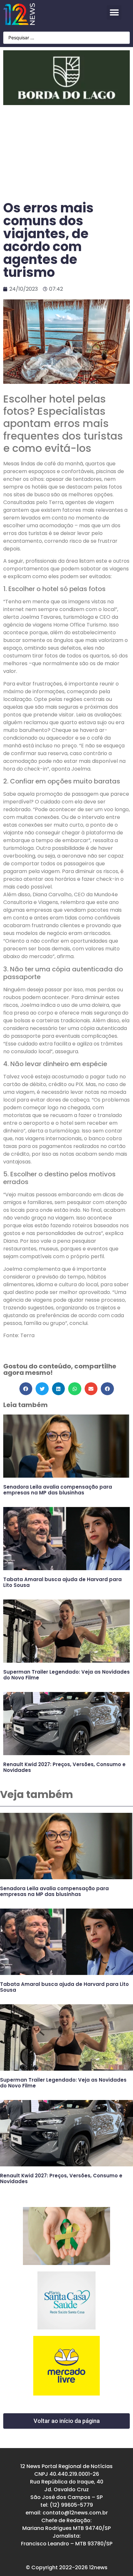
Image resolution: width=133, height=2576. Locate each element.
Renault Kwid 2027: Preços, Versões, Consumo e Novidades (64, 1767)
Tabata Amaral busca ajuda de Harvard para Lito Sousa (62, 1582)
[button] (114, 12)
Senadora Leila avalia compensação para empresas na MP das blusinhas (58, 1490)
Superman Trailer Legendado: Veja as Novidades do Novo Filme (66, 1675)
